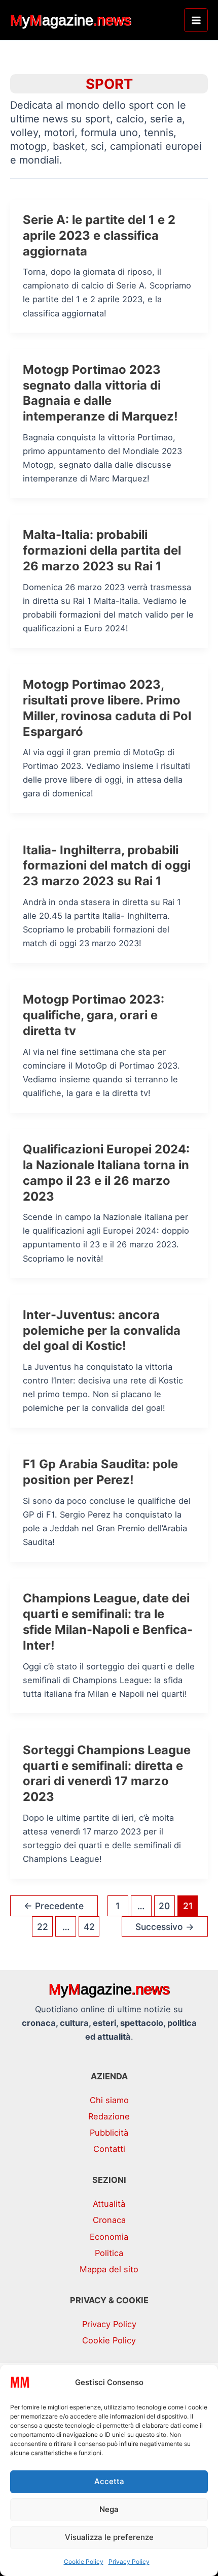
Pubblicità (109, 2133)
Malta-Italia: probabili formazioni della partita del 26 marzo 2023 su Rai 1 (102, 550)
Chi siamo (109, 2100)
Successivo (165, 1927)
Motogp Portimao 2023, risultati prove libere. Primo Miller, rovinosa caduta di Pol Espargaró (107, 708)
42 (89, 1927)
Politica (109, 2253)
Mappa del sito (109, 2269)
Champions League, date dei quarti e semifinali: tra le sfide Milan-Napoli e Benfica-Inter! (108, 1621)
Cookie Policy (84, 2562)
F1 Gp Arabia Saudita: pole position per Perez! (100, 1472)
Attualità (109, 2204)
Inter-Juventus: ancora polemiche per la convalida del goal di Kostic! (102, 1330)
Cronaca (109, 2220)
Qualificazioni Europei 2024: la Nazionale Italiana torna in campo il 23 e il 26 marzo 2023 (106, 1172)
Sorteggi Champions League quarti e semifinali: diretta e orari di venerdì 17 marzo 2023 (107, 1773)
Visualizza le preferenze (109, 2537)
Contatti (109, 2149)
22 (43, 1927)
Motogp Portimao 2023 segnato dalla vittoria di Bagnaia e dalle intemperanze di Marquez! (100, 393)
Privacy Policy (129, 2562)
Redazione (109, 2116)
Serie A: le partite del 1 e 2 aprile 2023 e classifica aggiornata (99, 235)
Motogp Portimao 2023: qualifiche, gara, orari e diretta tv (94, 1015)
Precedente (54, 1906)
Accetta (109, 2481)
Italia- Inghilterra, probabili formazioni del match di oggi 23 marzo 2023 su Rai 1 (107, 866)
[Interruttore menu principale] (196, 20)
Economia (109, 2237)
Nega (109, 2509)
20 (164, 1906)
